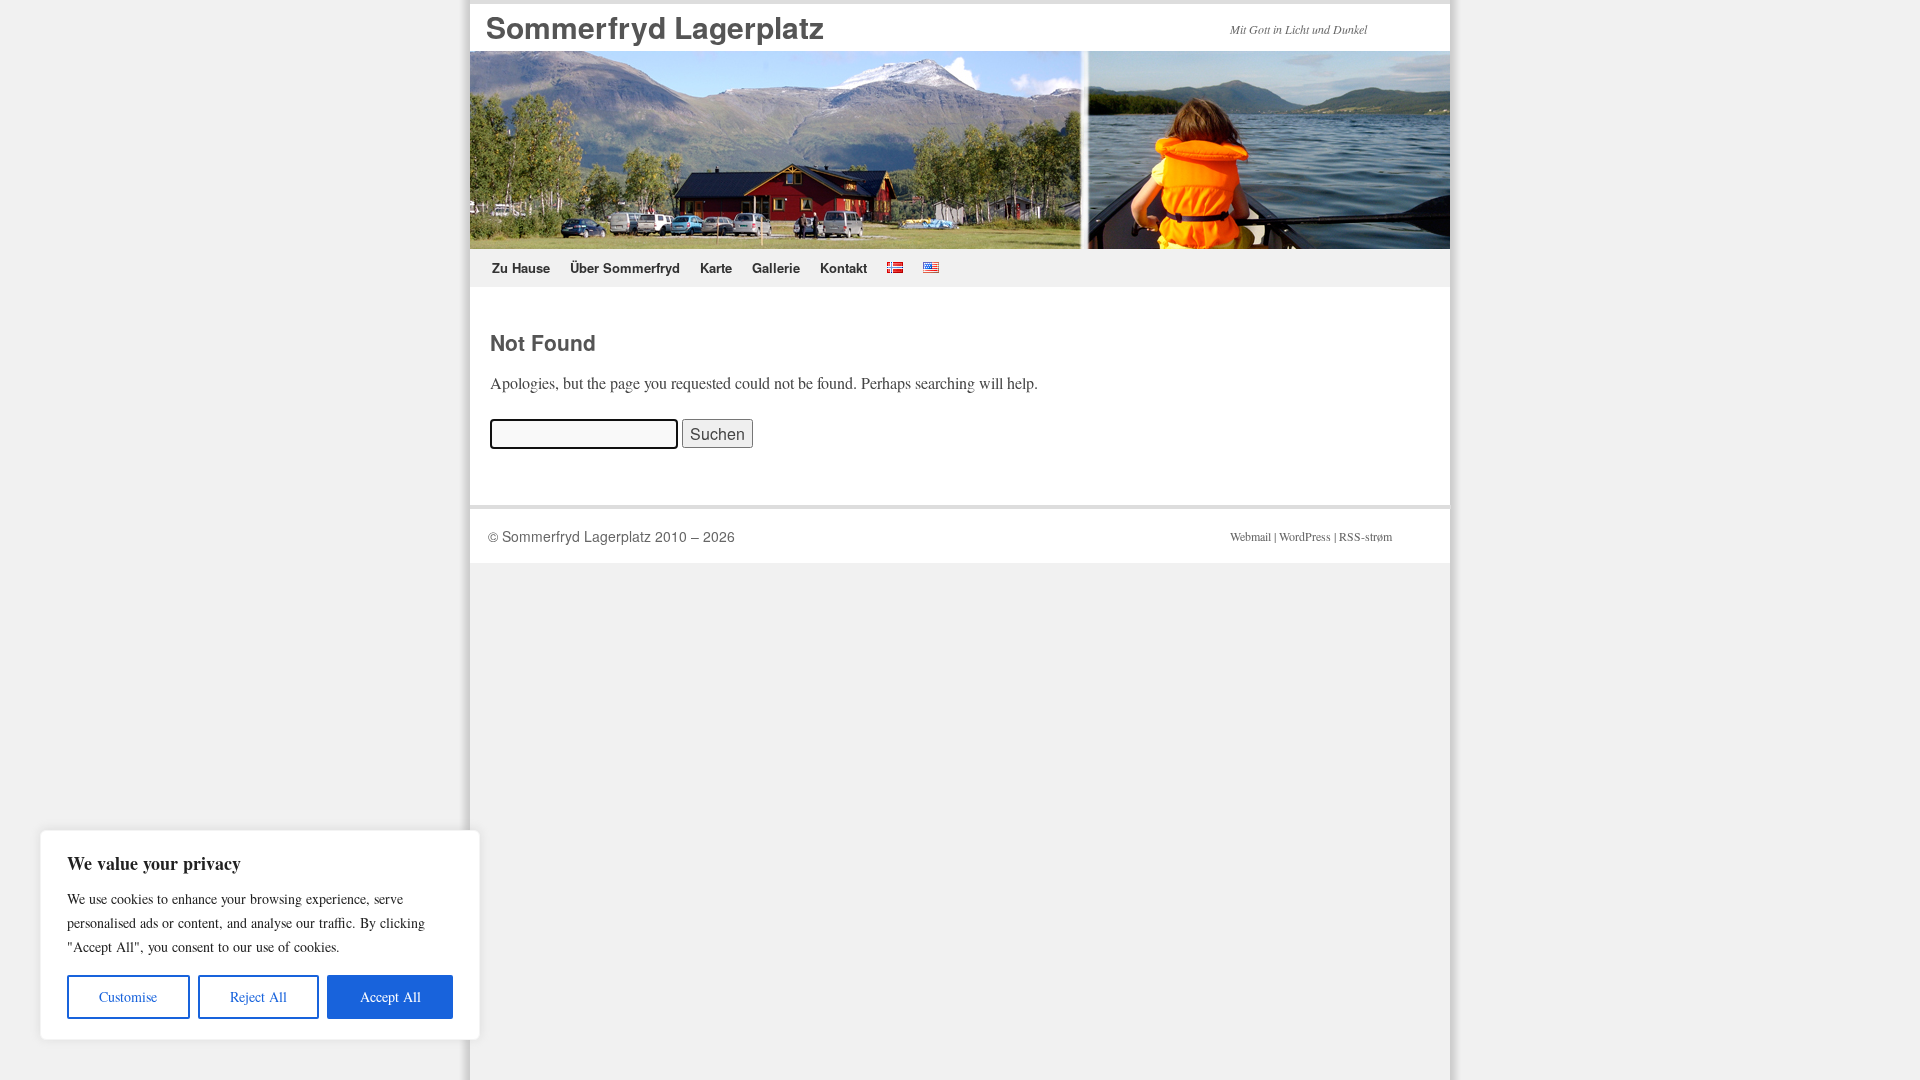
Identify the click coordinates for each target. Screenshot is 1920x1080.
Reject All (258, 996)
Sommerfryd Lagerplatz (655, 26)
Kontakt (843, 267)
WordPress (1305, 536)
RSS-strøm (1365, 536)
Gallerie (776, 267)
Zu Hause (521, 267)
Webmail (1250, 536)
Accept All (390, 996)
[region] (260, 935)
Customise (128, 996)
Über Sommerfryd (625, 267)
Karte (716, 267)
